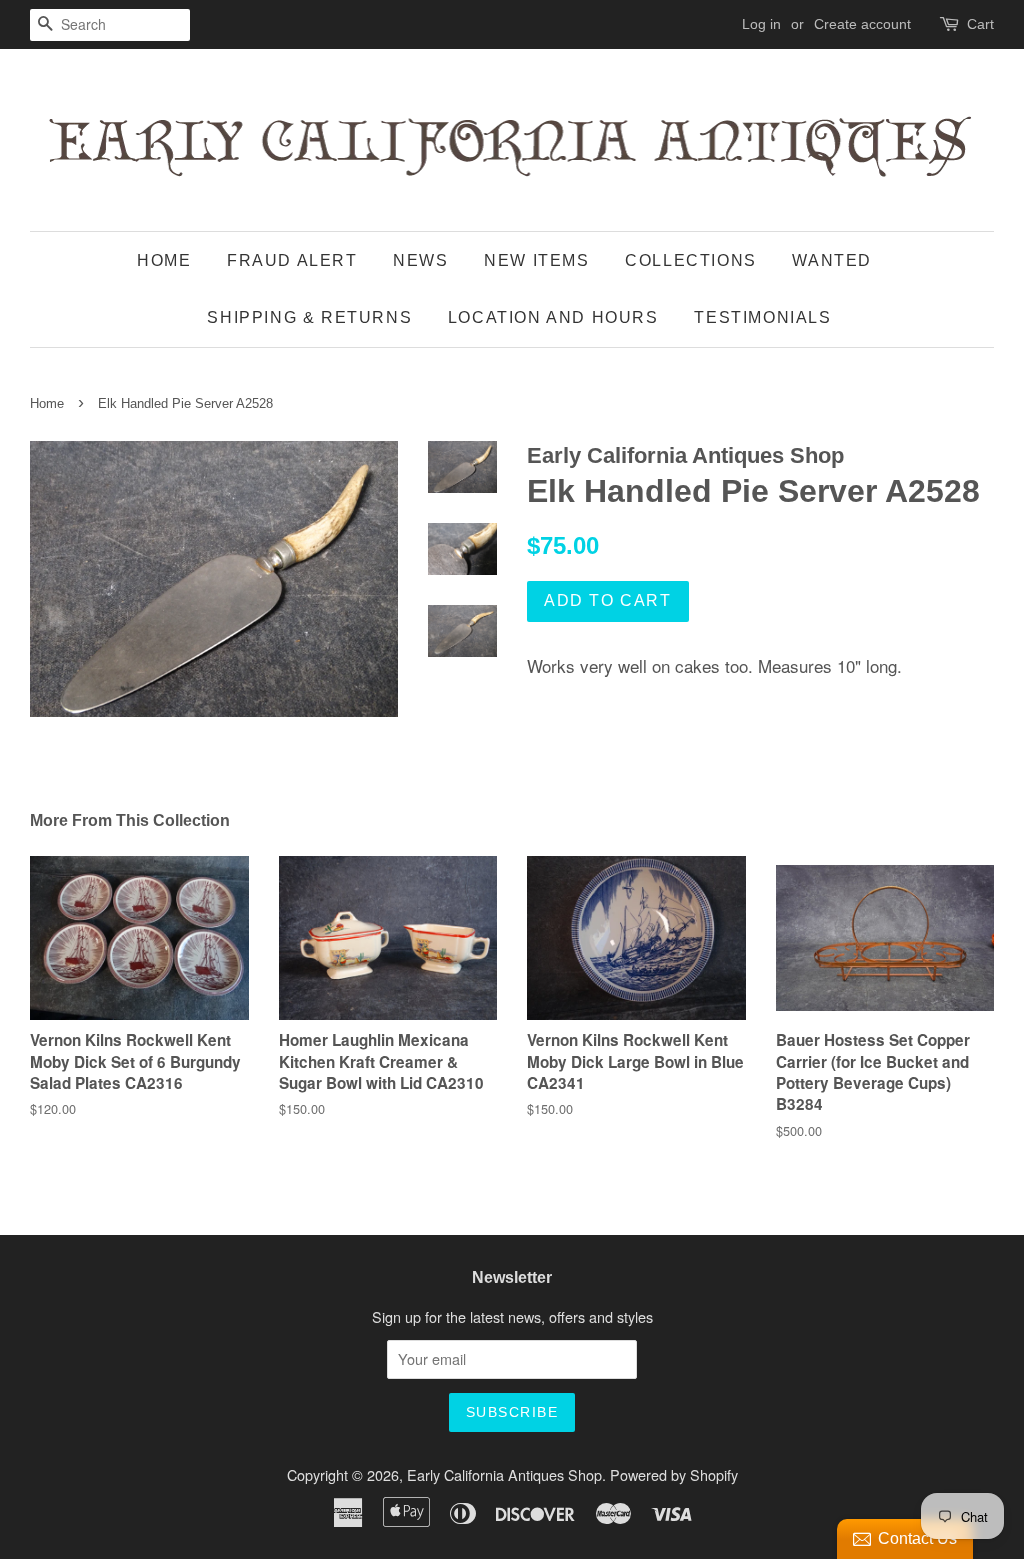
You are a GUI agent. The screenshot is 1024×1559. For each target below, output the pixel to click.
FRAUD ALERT (292, 260)
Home (164, 260)
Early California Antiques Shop (504, 1474)
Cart (980, 24)
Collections (691, 260)
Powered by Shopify (674, 1474)
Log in (761, 24)
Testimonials (762, 317)
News (420, 260)
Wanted (832, 260)
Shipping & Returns (309, 317)
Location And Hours (553, 317)
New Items (536, 260)
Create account (862, 24)
